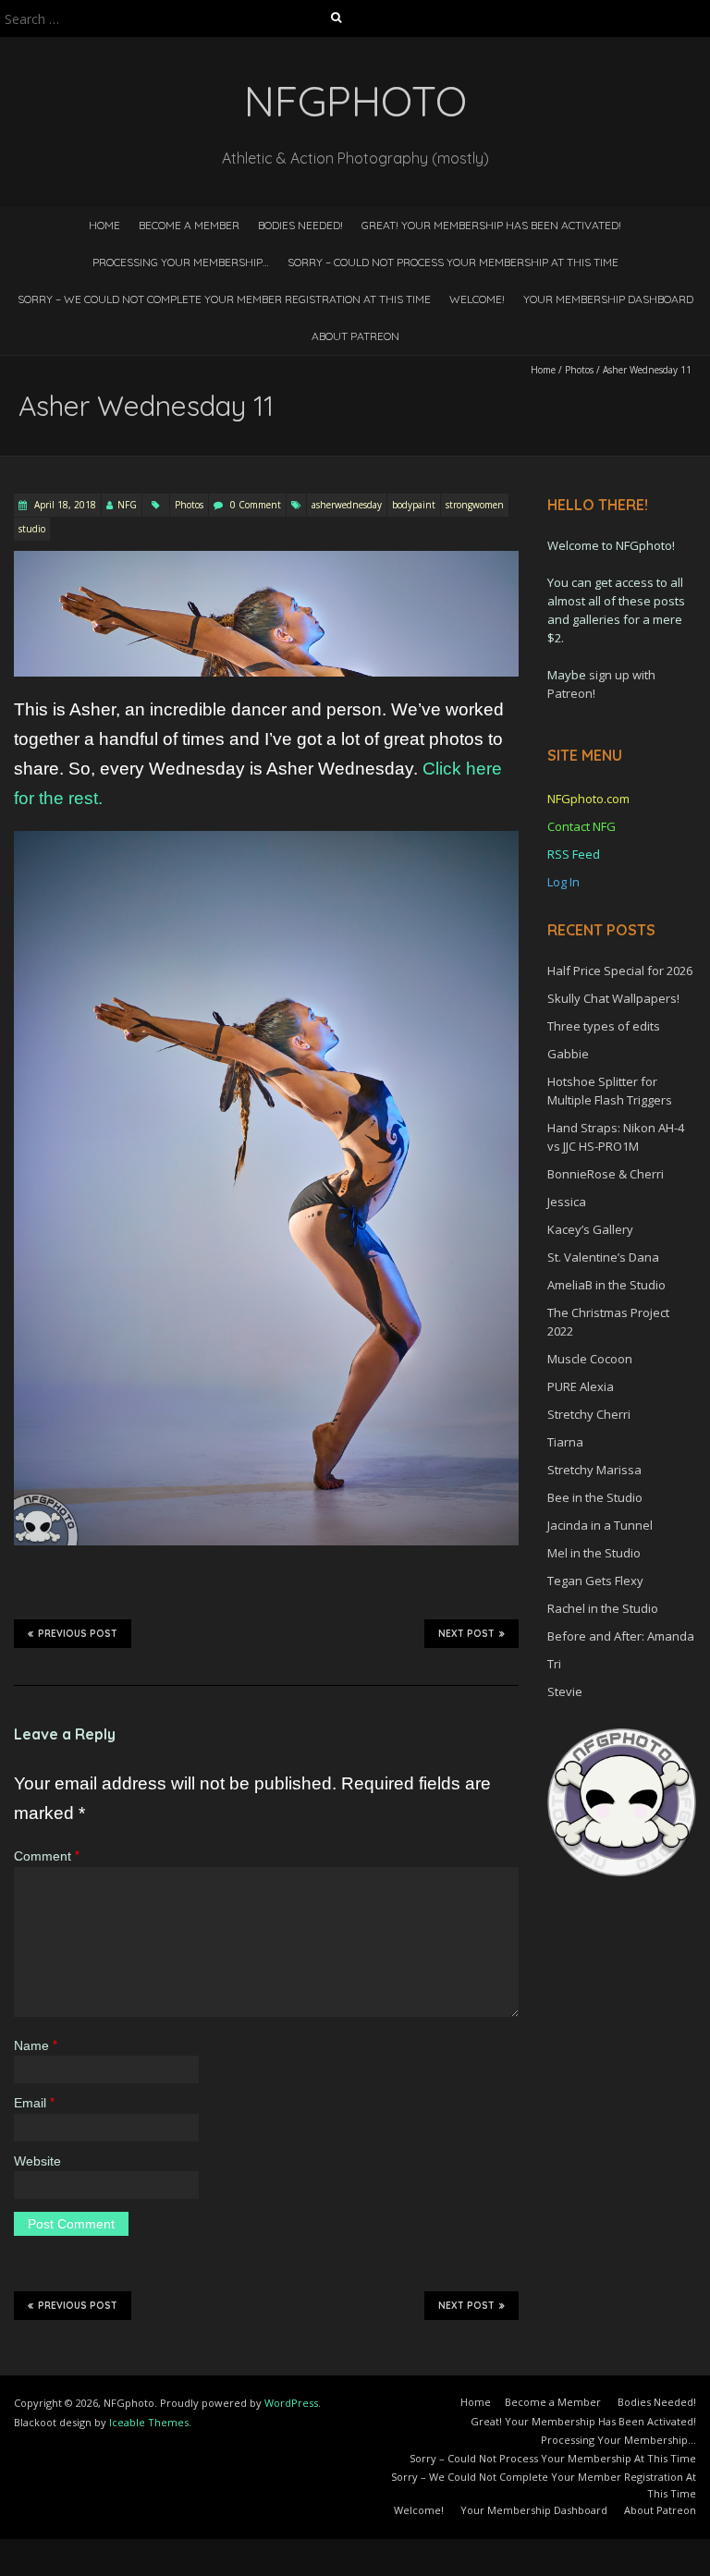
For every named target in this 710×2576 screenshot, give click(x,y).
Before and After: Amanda (621, 1636)
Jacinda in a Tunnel (600, 1525)
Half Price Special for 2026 (620, 971)
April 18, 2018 (64, 505)
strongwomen (475, 505)
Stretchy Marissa (594, 1470)
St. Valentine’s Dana (603, 1257)
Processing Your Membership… (181, 262)
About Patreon (355, 336)
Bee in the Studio (595, 1497)
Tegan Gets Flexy (595, 1581)
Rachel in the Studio (603, 1608)
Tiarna (565, 1442)
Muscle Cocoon (590, 1359)
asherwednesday (347, 505)
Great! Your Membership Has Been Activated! (491, 225)
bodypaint (414, 505)
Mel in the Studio (594, 1553)
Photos (579, 370)
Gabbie (568, 1054)
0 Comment (256, 505)
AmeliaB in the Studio (606, 1285)
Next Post (466, 1634)
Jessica (567, 1202)
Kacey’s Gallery (590, 1229)
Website (37, 2161)
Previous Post (78, 1634)
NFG (127, 505)
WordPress (291, 2403)
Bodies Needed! (300, 225)
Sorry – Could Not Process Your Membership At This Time (453, 262)
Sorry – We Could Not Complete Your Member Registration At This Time (224, 299)
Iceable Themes (149, 2422)
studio (32, 529)
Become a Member (189, 225)
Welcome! (477, 299)
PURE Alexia (581, 1386)
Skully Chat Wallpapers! (613, 998)
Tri (554, 1664)
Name (36, 2045)
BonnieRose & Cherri (606, 1174)
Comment (47, 1856)
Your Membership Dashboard (608, 299)
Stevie (565, 1691)
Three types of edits (604, 1026)
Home (104, 225)
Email (34, 2103)
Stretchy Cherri (589, 1414)
